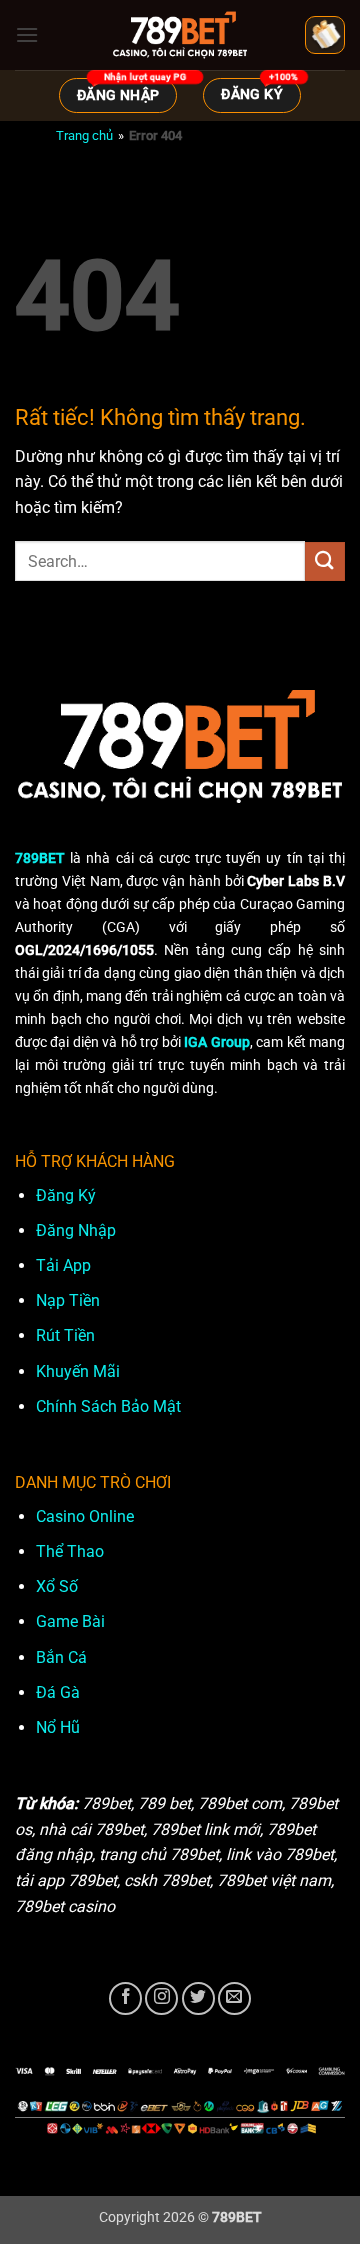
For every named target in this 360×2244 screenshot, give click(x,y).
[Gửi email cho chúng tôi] (234, 1998)
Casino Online (85, 1516)
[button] (27, 34)
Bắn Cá (61, 1657)
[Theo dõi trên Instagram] (161, 1998)
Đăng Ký (66, 1195)
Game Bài (70, 1621)
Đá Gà (58, 1692)
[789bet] (180, 35)
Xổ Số (57, 1586)
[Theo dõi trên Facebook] (125, 1998)
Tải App (63, 1265)
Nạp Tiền (68, 1300)
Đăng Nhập (76, 1230)
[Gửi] (325, 561)
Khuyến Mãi (78, 1371)
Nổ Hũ (58, 1727)
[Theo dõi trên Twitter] (198, 1998)
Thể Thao (70, 1551)
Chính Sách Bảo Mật (108, 1406)
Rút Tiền (65, 1335)
